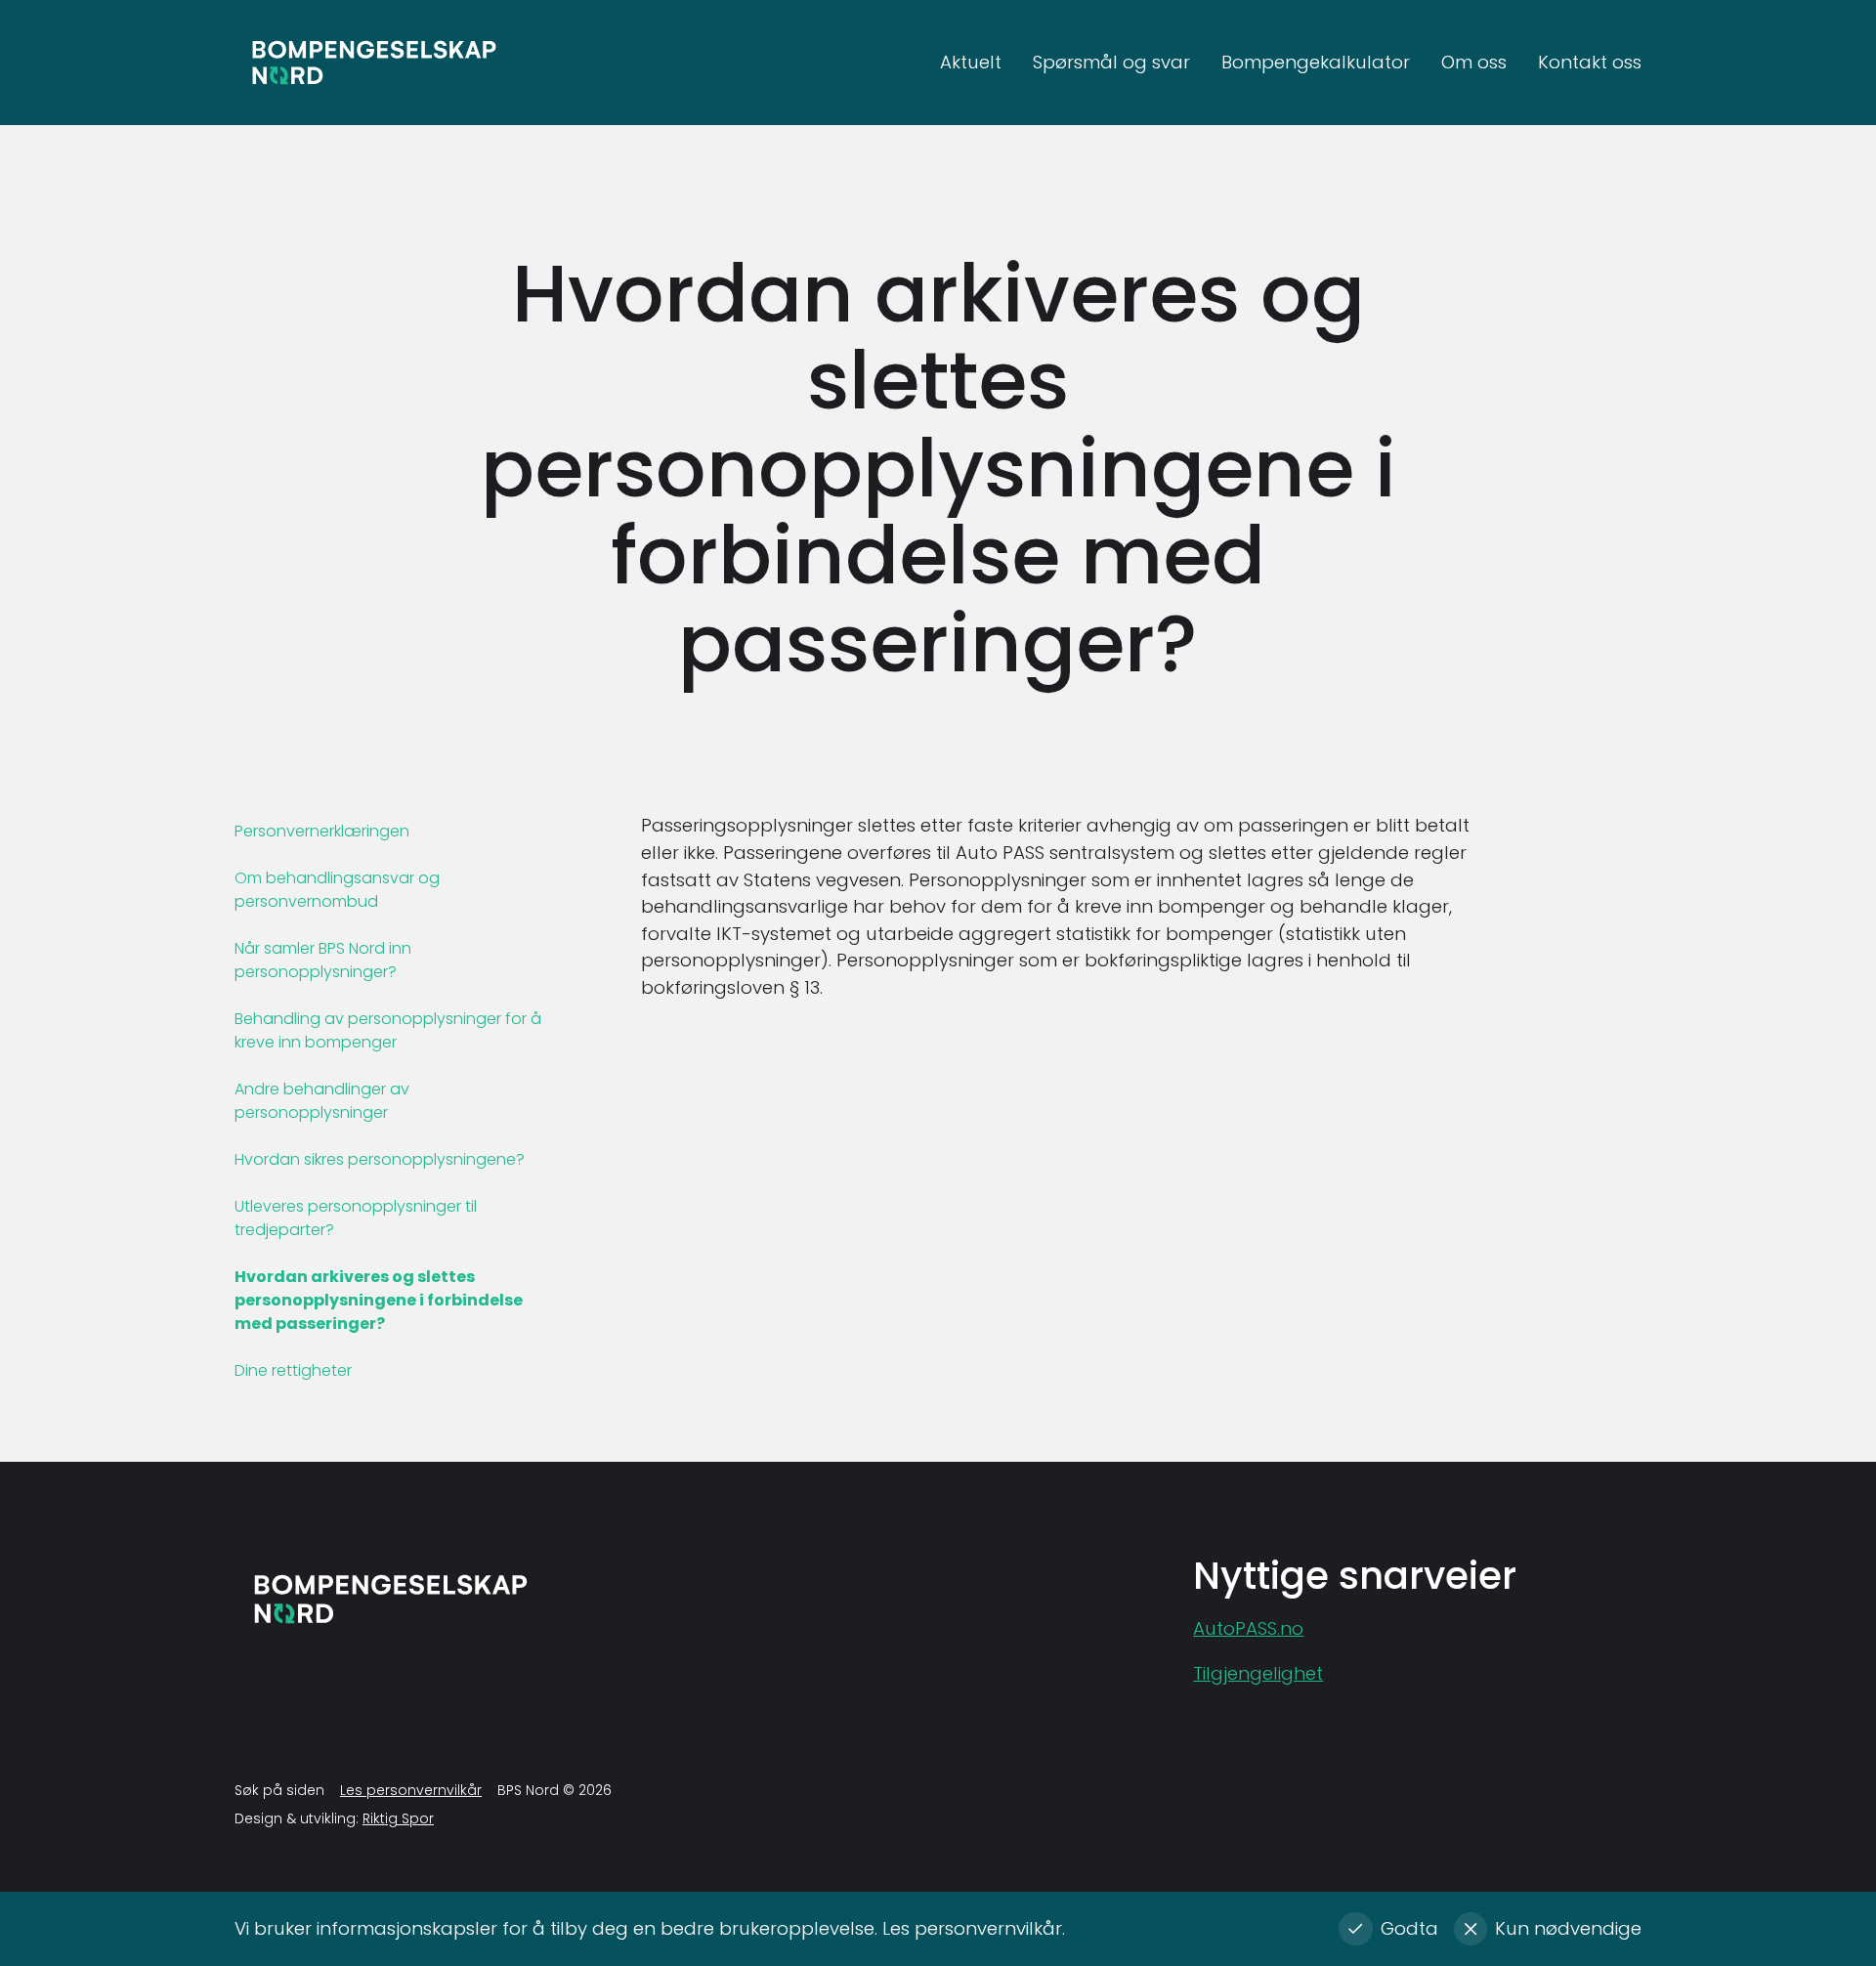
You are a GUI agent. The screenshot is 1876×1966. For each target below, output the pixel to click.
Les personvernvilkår (411, 1790)
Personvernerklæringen (322, 831)
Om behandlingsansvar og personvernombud (337, 890)
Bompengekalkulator (1316, 63)
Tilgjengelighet (1258, 1673)
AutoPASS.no (1248, 1628)
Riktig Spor (398, 1818)
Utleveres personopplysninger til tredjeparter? (356, 1218)
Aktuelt (971, 63)
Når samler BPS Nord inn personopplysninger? (323, 960)
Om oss (1474, 63)
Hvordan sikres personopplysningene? (380, 1159)
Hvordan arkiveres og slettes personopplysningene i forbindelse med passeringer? (379, 1300)
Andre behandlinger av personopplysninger (322, 1101)
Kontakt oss (1590, 63)
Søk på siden (279, 1790)
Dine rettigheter (293, 1370)
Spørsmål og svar (1111, 63)
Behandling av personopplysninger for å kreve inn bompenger (388, 1030)
